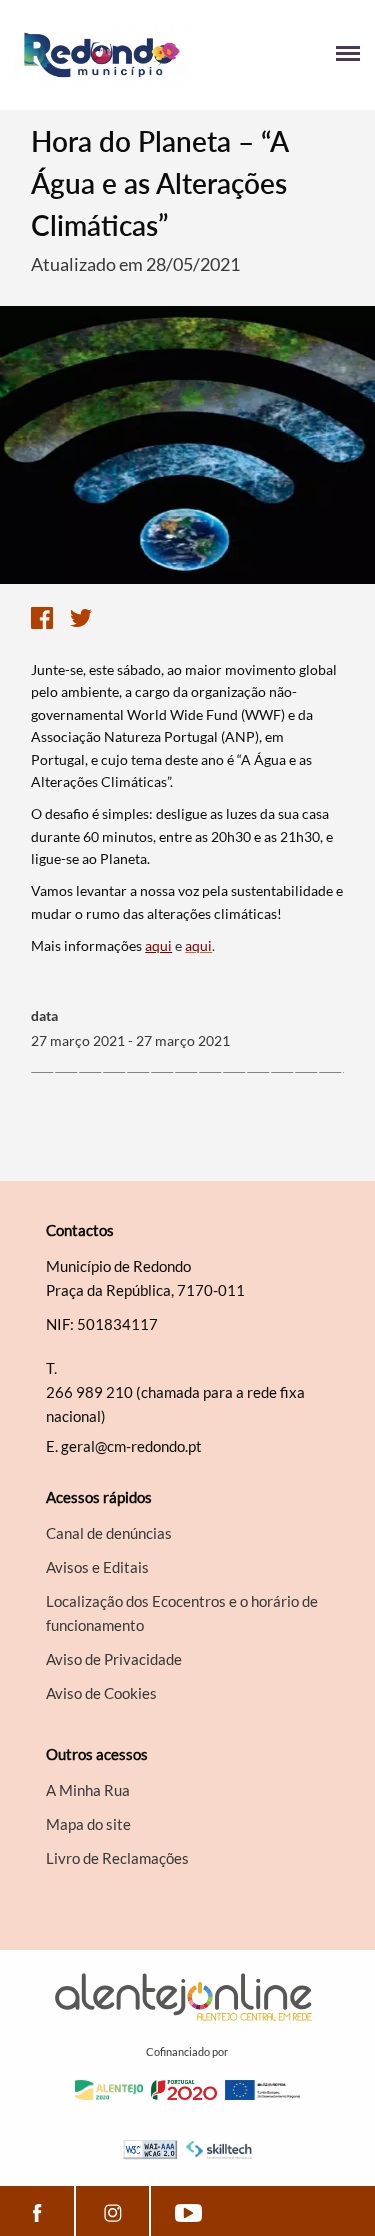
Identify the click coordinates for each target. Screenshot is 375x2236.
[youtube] (188, 2211)
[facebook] (37, 2211)
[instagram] (112, 2211)
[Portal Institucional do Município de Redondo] (101, 55)
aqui (158, 945)
